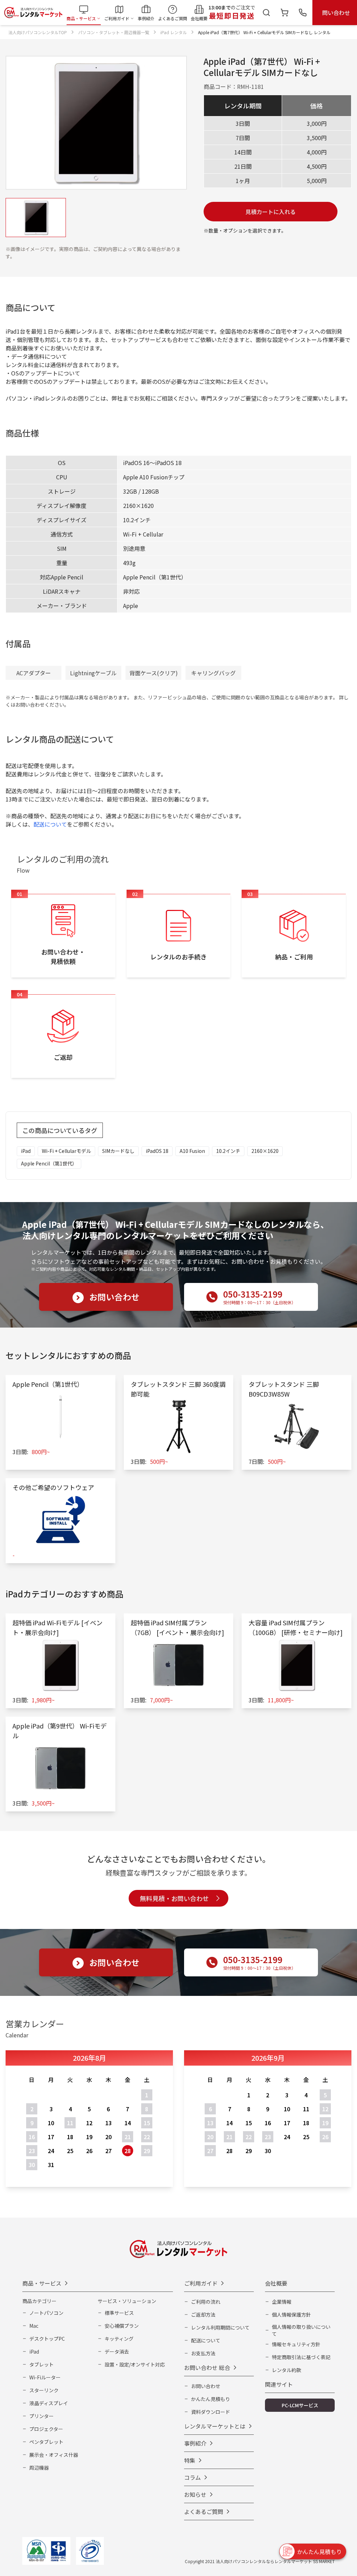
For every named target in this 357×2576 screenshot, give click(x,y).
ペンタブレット (46, 2442)
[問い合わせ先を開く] (303, 13)
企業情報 (282, 2302)
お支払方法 (203, 2353)
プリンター (41, 2416)
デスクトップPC (47, 2339)
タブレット (41, 2364)
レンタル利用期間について (220, 2327)
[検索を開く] (266, 13)
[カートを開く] (284, 13)
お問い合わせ (206, 2386)
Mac (34, 2326)
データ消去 (117, 2351)
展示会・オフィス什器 (54, 2455)
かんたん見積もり (211, 2399)
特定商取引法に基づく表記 (301, 2357)
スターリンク (44, 2390)
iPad (34, 2351)
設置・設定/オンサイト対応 (135, 2364)
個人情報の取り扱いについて (301, 2330)
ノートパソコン (46, 2313)
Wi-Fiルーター (45, 2377)
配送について (50, 824)
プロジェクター (46, 2429)
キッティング (119, 2339)
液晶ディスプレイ (49, 2403)
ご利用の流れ (206, 2302)
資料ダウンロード (211, 2412)
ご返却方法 (203, 2315)
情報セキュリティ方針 (296, 2344)
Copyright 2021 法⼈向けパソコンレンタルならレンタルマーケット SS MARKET (260, 2561)
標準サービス (119, 2313)
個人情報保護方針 (291, 2315)
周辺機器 (39, 2468)
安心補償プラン (122, 2326)
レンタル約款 (287, 2370)
